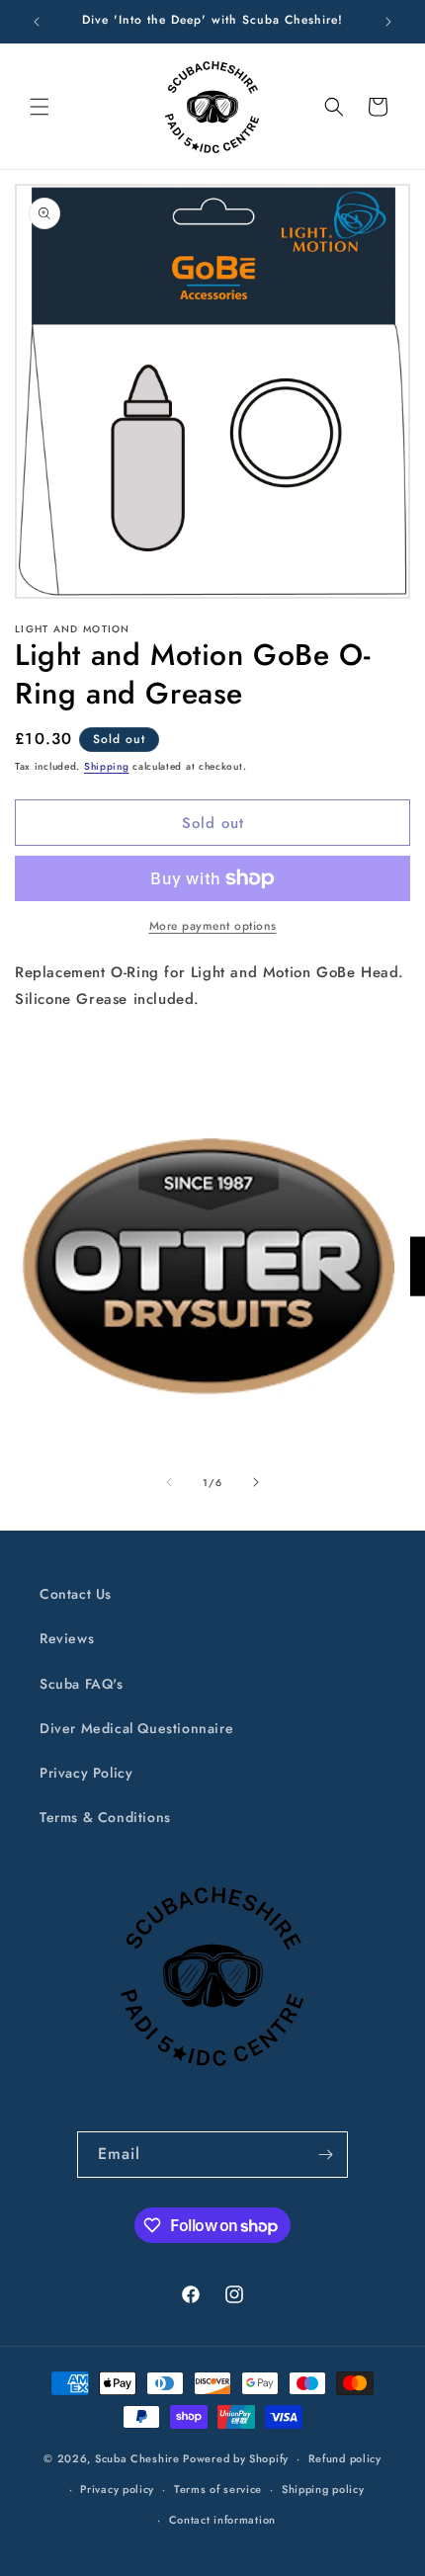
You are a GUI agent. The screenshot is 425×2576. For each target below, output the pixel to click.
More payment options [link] (213, 926)
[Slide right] (256, 1482)
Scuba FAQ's (82, 1684)
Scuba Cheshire (137, 2458)
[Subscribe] (325, 2155)
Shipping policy (323, 2489)
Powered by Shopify (236, 2458)
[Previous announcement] (37, 22)
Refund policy (345, 2458)
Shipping (107, 766)
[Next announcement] (388, 22)
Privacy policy (117, 2489)
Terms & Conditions (105, 1817)
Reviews (67, 1638)
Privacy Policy (86, 1773)
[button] (40, 107)
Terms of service (218, 2489)
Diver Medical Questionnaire (136, 1728)
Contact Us (76, 1594)
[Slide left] (169, 1482)
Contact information (222, 2520)
